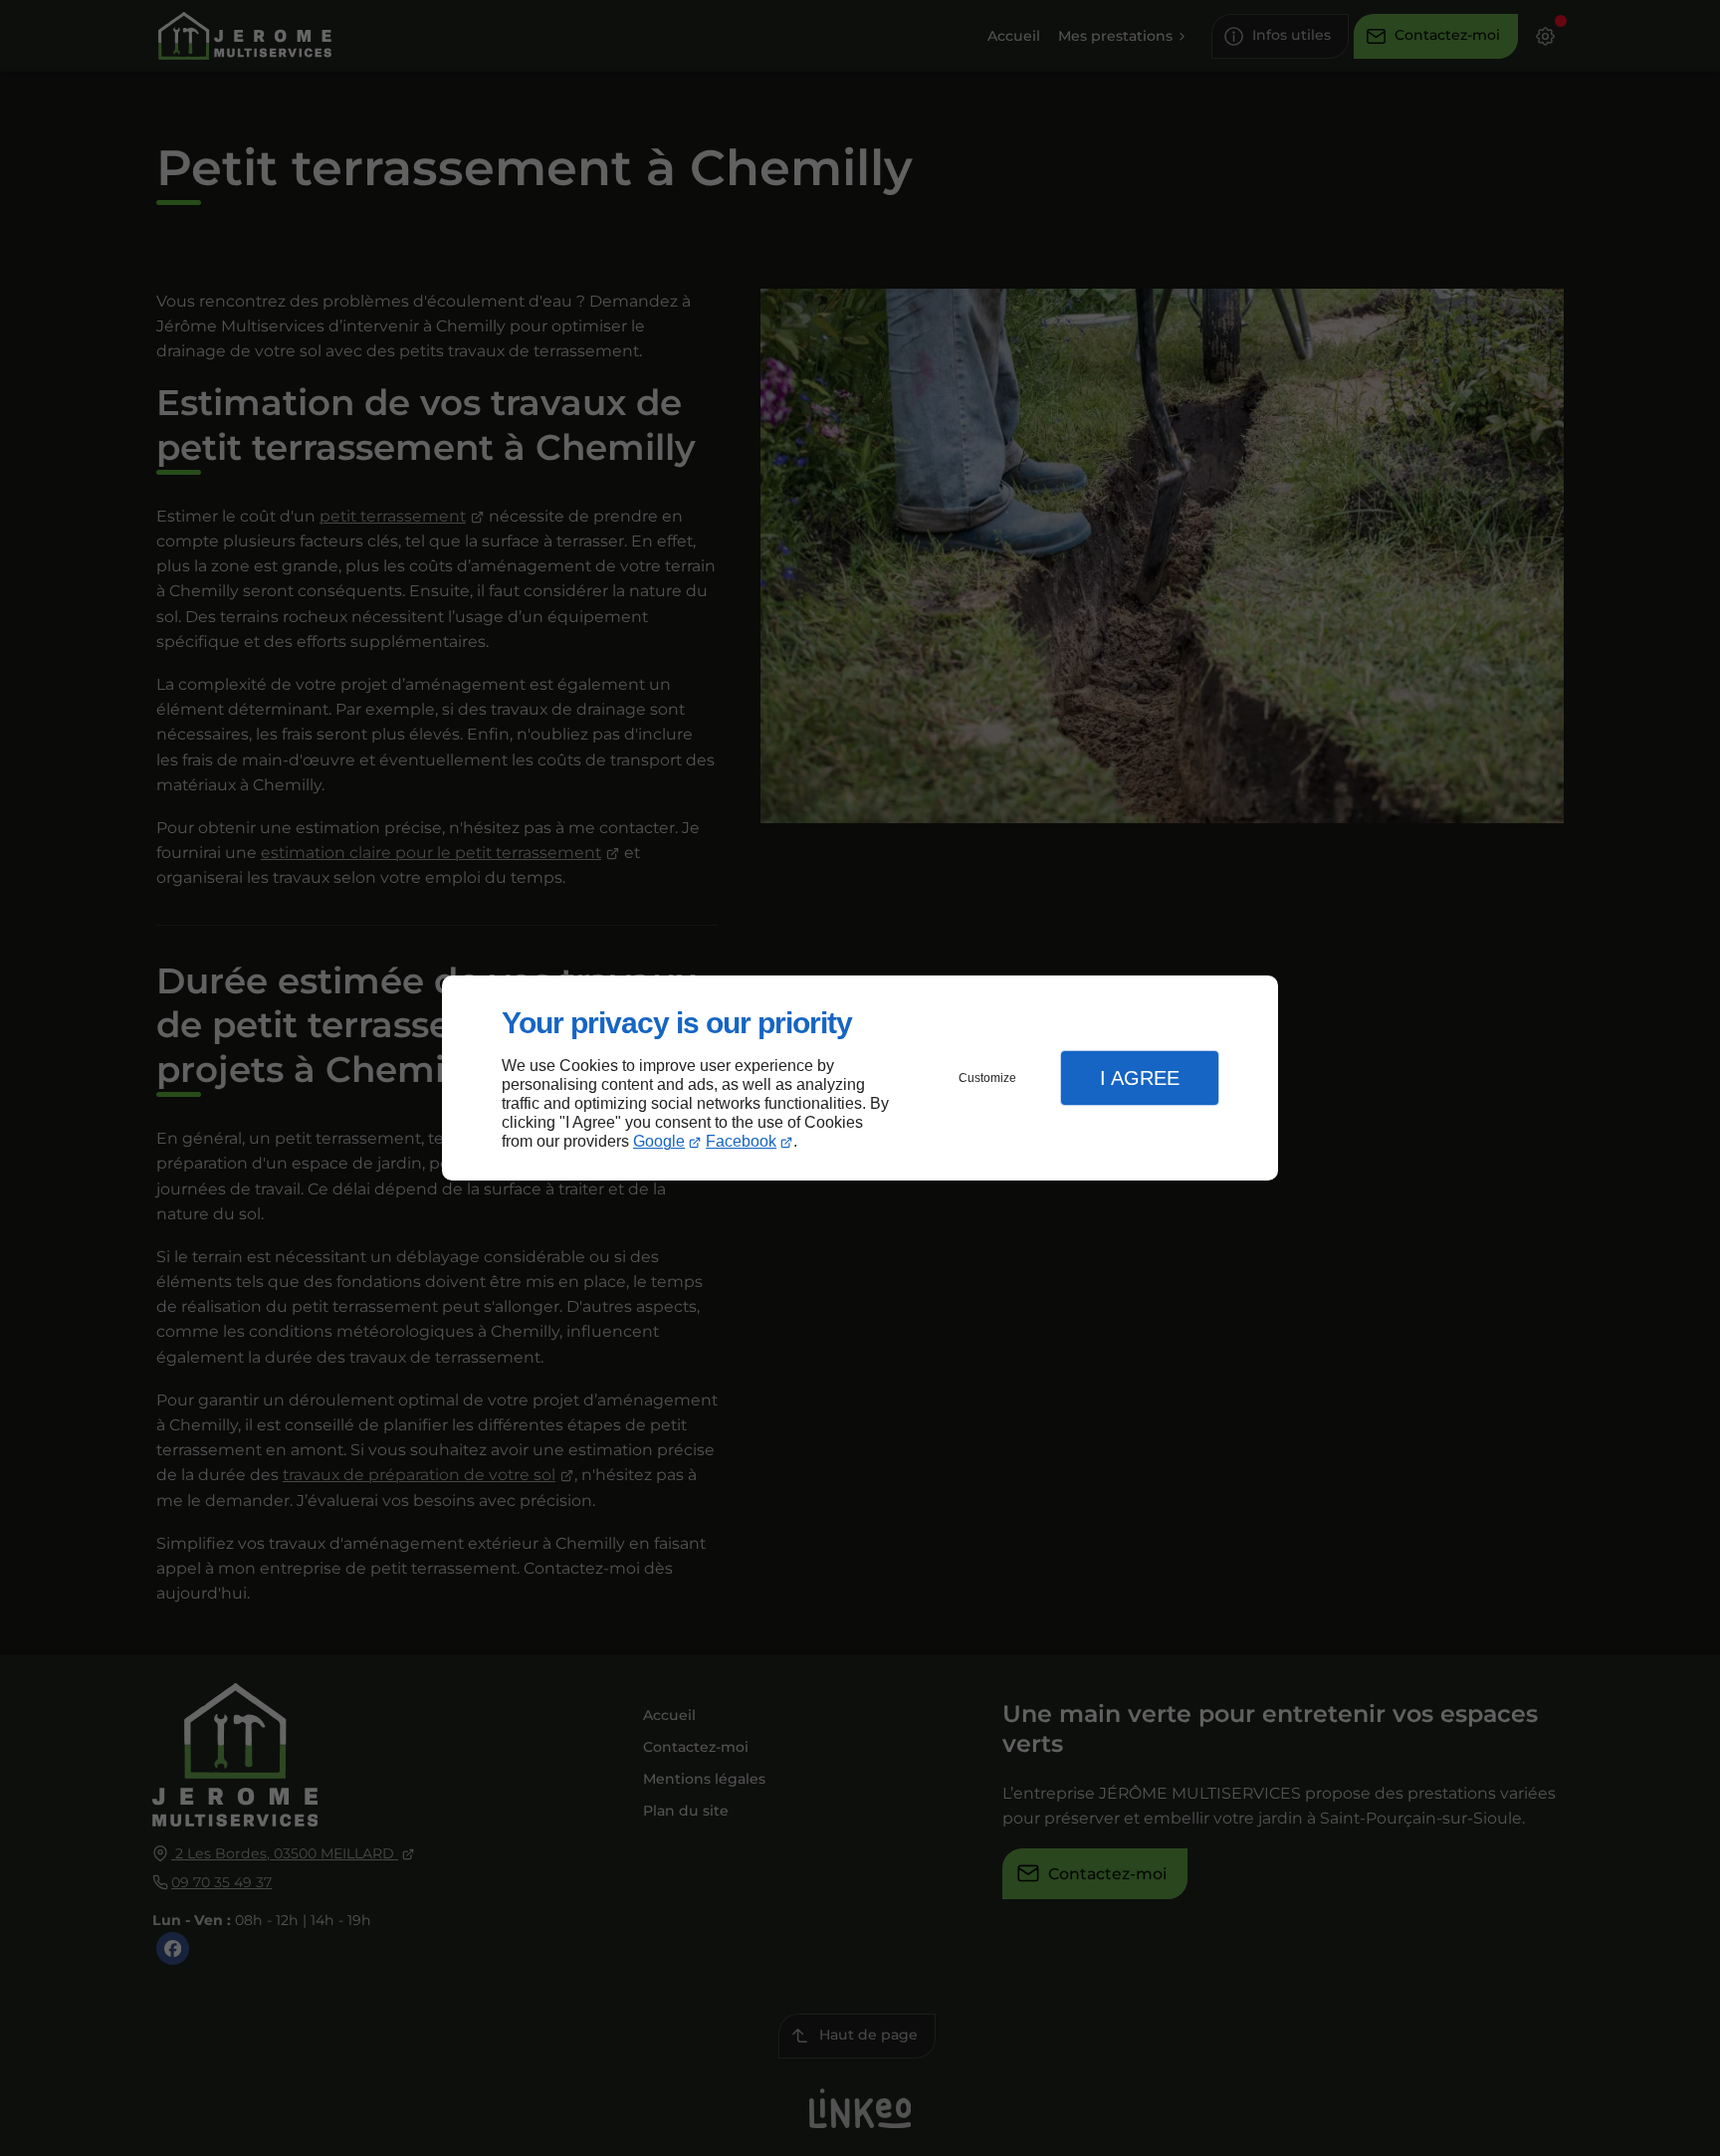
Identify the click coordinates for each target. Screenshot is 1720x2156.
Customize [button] (987, 1078)
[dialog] (860, 1078)
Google (659, 1141)
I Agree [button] (1140, 1078)
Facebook (741, 1141)
